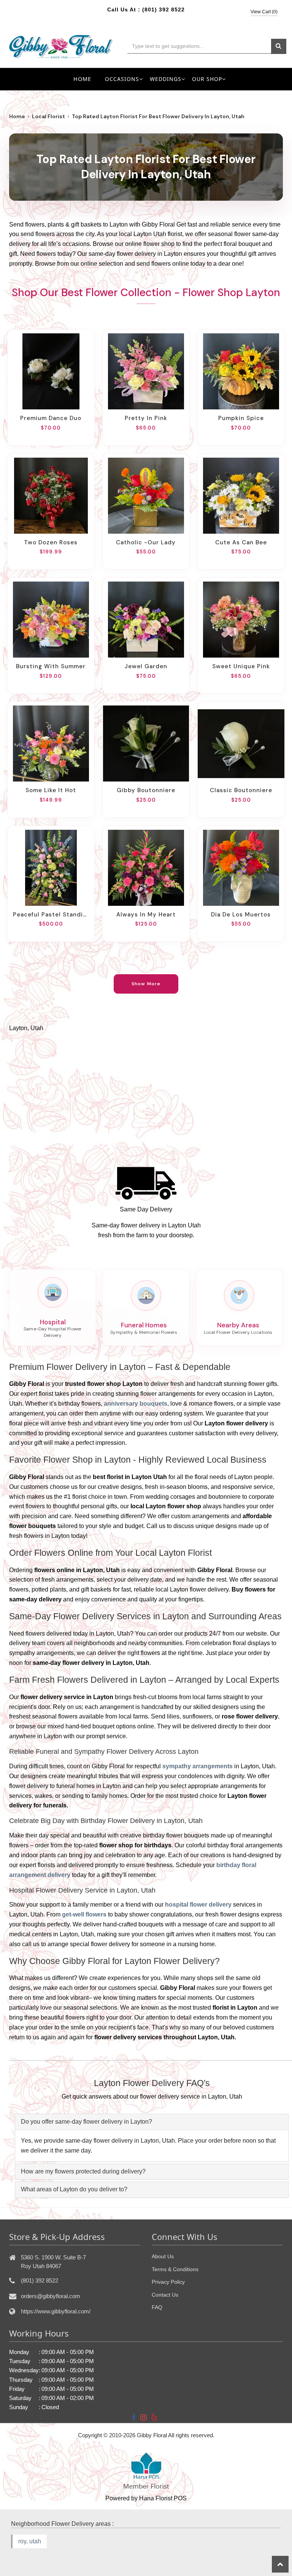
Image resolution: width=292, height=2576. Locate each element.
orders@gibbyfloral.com (51, 2296)
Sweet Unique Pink (241, 666)
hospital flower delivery (198, 1905)
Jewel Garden (146, 666)
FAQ (157, 2307)
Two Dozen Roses (51, 542)
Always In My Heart (146, 915)
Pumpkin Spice (241, 418)
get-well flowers (84, 1914)
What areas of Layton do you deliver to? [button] (74, 2189)
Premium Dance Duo (51, 418)
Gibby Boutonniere (146, 790)
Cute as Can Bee (241, 542)
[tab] (152, 2122)
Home (82, 79)
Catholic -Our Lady (146, 542)
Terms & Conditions (175, 2269)
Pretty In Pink (146, 418)
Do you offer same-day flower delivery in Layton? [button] (86, 2122)
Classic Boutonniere (241, 790)
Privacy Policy (168, 2282)
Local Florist (48, 116)
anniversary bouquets (136, 1404)
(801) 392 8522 (163, 10)
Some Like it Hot (51, 790)
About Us (163, 2256)
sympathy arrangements (198, 1766)
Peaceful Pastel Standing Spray (51, 915)
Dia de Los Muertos (241, 915)
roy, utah (30, 2541)
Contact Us (165, 2295)
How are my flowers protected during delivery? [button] (83, 2171)
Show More (146, 984)
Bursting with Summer (51, 666)
